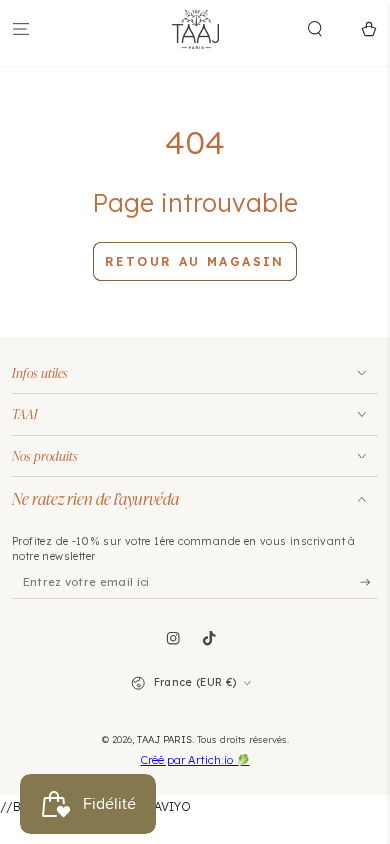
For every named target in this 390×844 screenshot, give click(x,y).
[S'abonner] (369, 582)
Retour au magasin (195, 261)
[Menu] (21, 28)
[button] (328, 28)
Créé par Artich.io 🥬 (195, 760)
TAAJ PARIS (164, 739)
